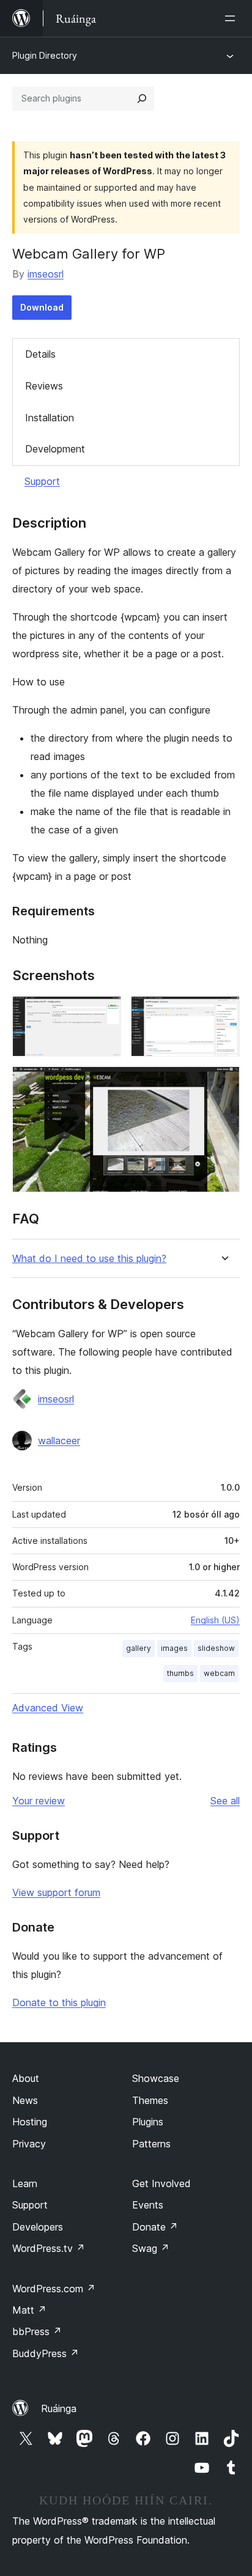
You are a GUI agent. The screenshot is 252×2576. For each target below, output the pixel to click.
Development (55, 449)
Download (42, 307)
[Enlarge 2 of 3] (223, 1013)
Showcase (156, 2078)
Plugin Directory (45, 55)
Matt (29, 2310)
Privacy (29, 2144)
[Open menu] (232, 18)
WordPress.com (54, 2289)
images (174, 1648)
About (26, 2078)
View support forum (56, 1892)
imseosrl (46, 274)
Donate (155, 2227)
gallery (139, 1648)
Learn (25, 2183)
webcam (219, 1673)
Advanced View (48, 1708)
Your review (39, 1801)
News (25, 2100)
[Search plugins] (142, 98)
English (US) (215, 1620)
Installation (50, 418)
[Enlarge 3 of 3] (223, 1083)
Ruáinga (59, 2408)
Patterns (151, 2144)
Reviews (44, 386)
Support (42, 481)
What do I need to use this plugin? (89, 1259)
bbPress (37, 2331)
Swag (151, 2248)
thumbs (180, 1673)
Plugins (148, 2122)
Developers (38, 2227)
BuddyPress (46, 2353)
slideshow (216, 1648)
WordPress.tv (49, 2248)
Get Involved (161, 2183)
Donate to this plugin (59, 2002)
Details (40, 354)
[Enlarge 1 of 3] (105, 1013)
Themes (150, 2100)
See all (225, 1801)
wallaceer (59, 1441)
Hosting (30, 2122)
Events (148, 2205)
